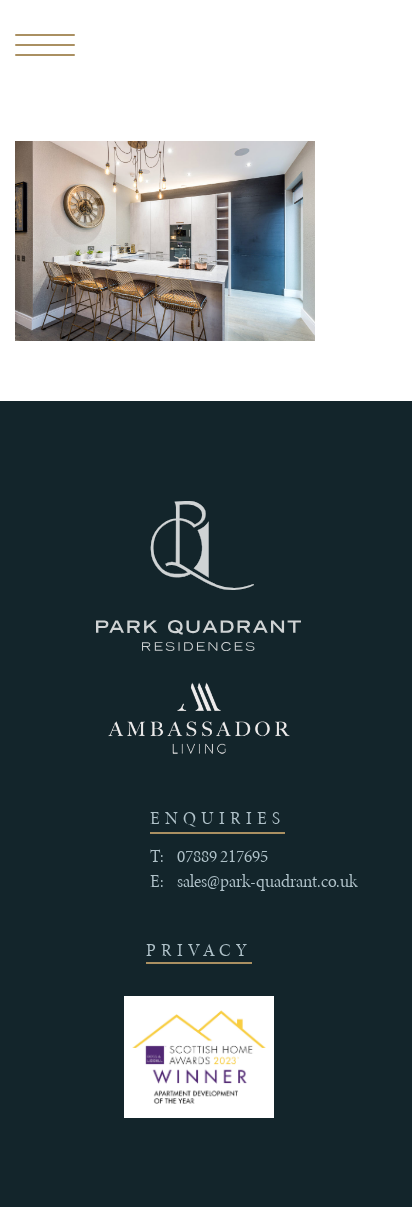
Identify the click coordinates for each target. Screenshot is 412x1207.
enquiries (217, 818)
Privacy (199, 950)
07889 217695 (222, 856)
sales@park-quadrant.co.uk (267, 881)
